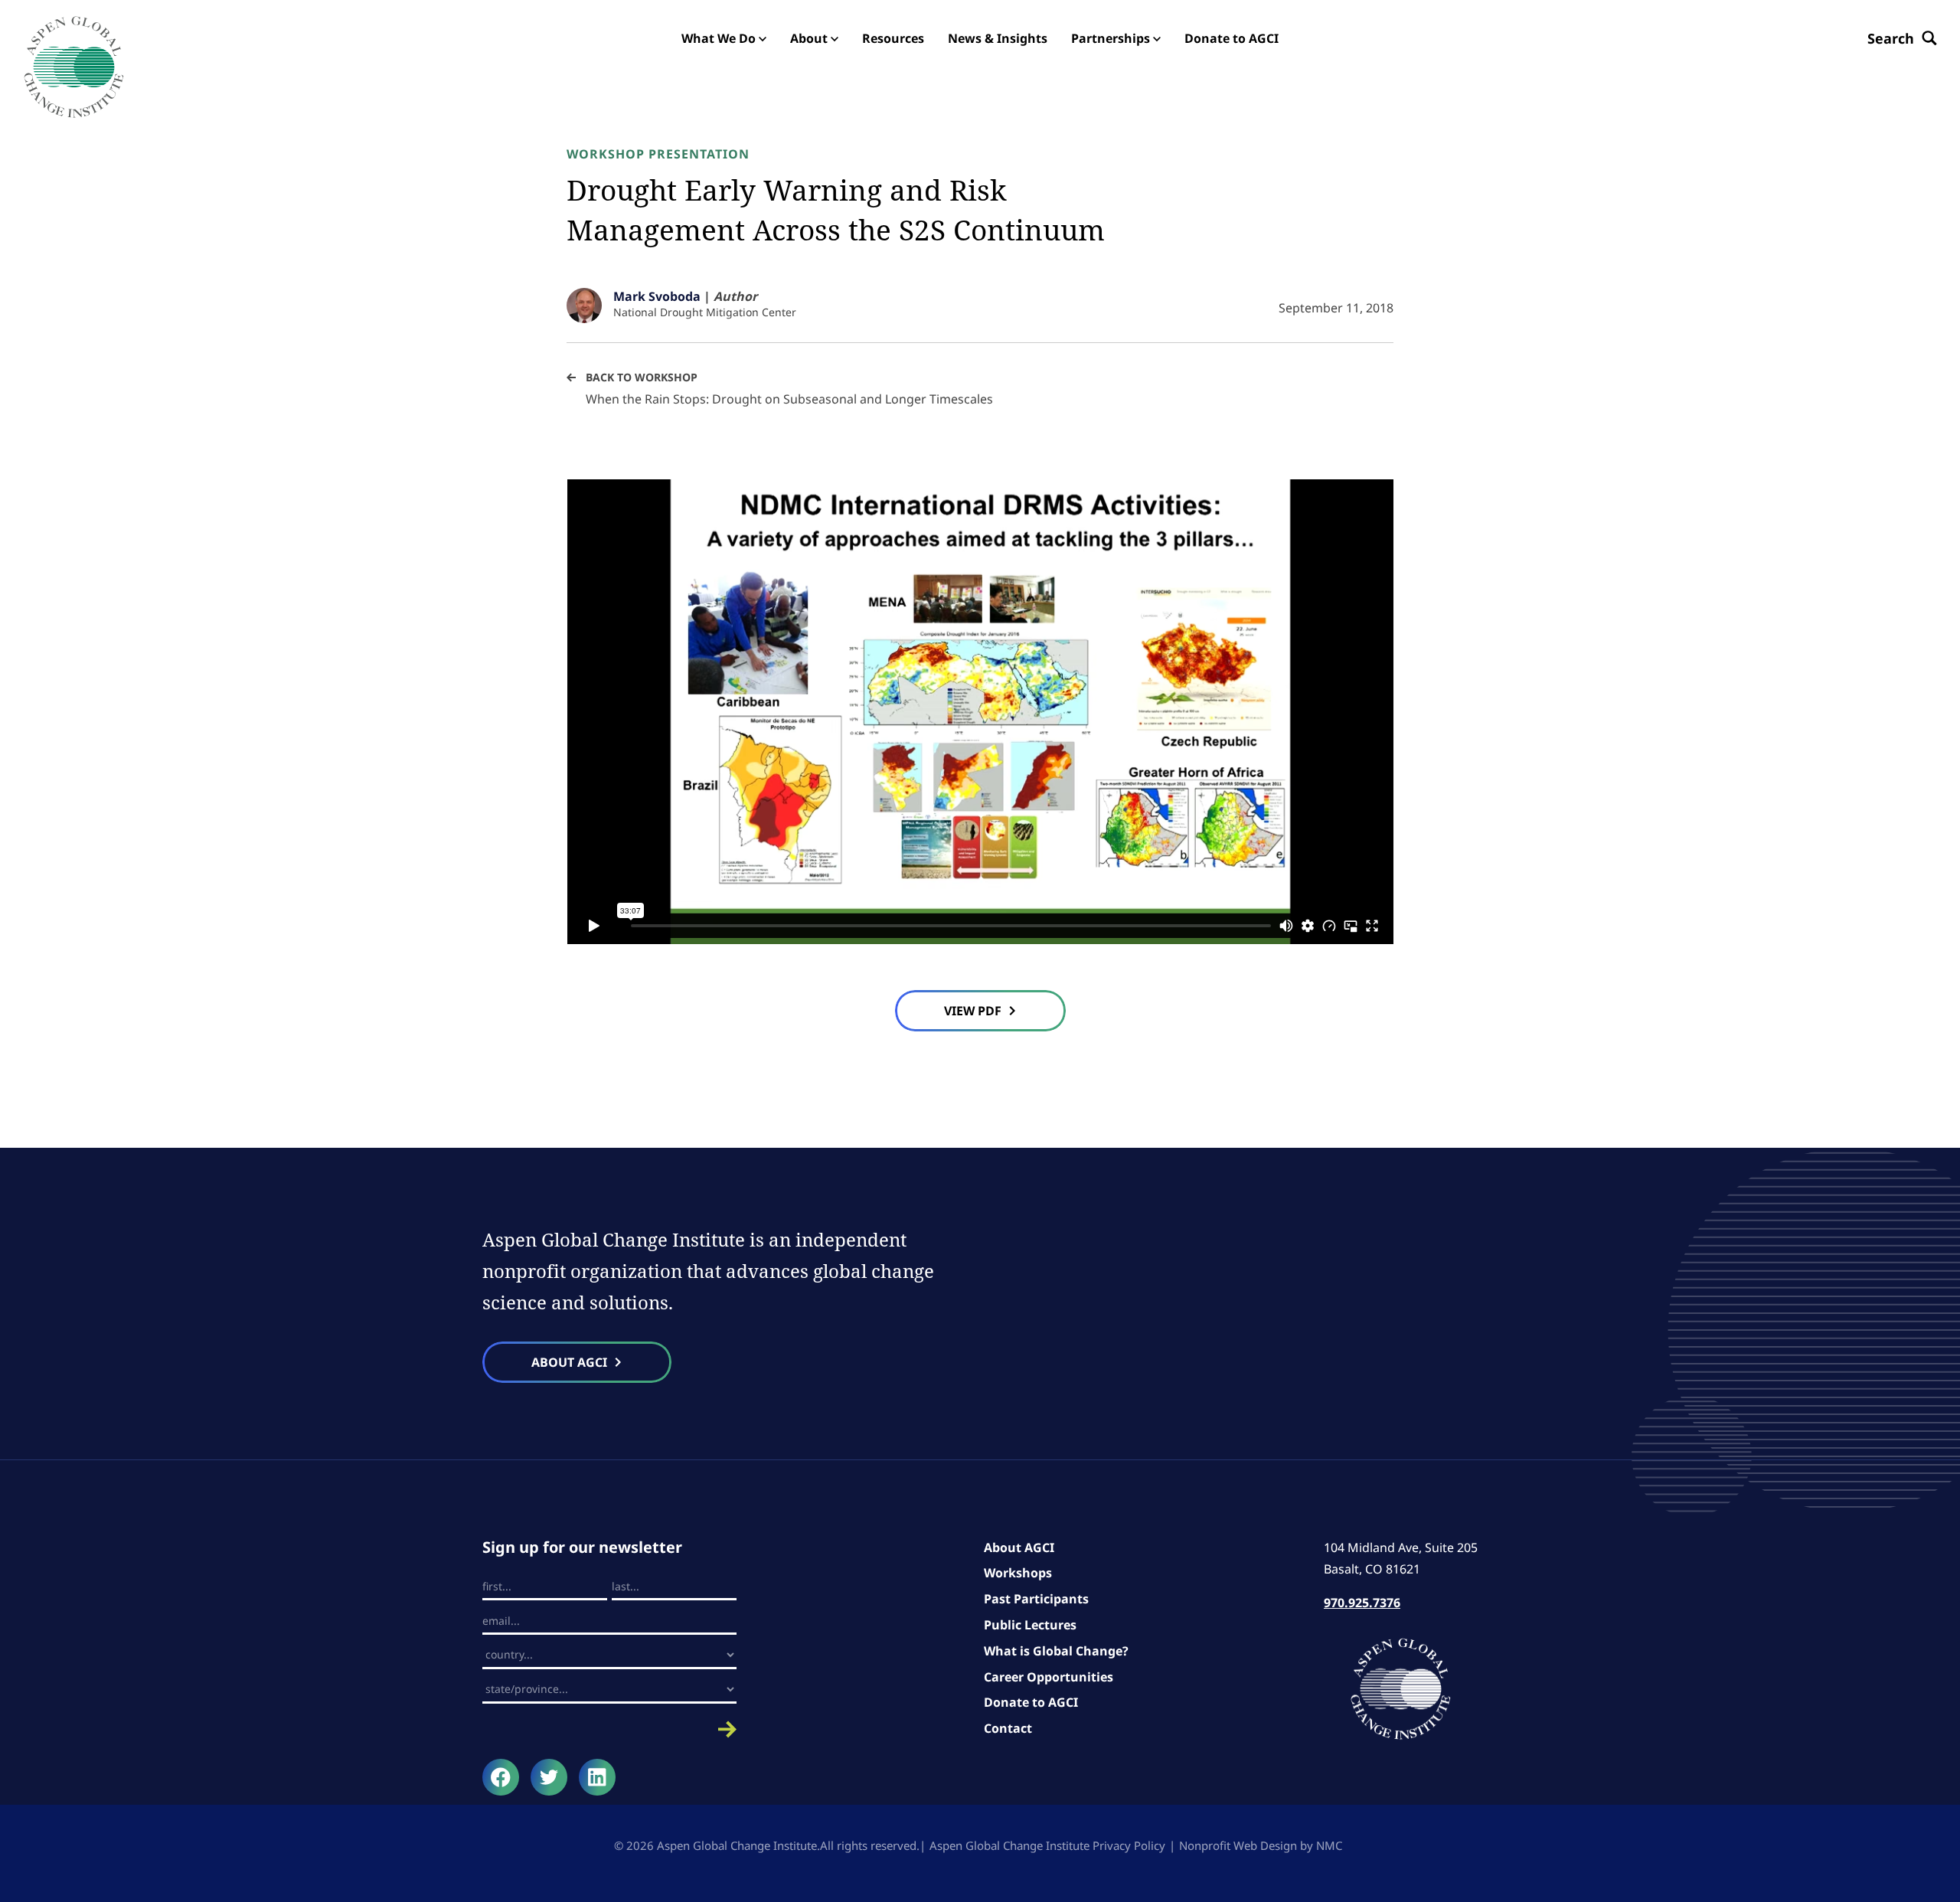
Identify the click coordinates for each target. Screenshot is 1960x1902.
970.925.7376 (1362, 1603)
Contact (1008, 1728)
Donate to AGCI (1031, 1702)
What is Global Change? (1056, 1651)
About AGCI (1019, 1547)
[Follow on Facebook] (501, 1777)
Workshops (1018, 1573)
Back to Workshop (642, 377)
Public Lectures (1030, 1625)
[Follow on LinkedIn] (597, 1777)
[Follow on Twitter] (549, 1777)
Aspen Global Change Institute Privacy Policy (1047, 1845)
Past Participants (1036, 1599)
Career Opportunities (1049, 1677)
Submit (609, 1729)
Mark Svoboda (657, 296)
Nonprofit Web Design (1238, 1845)
